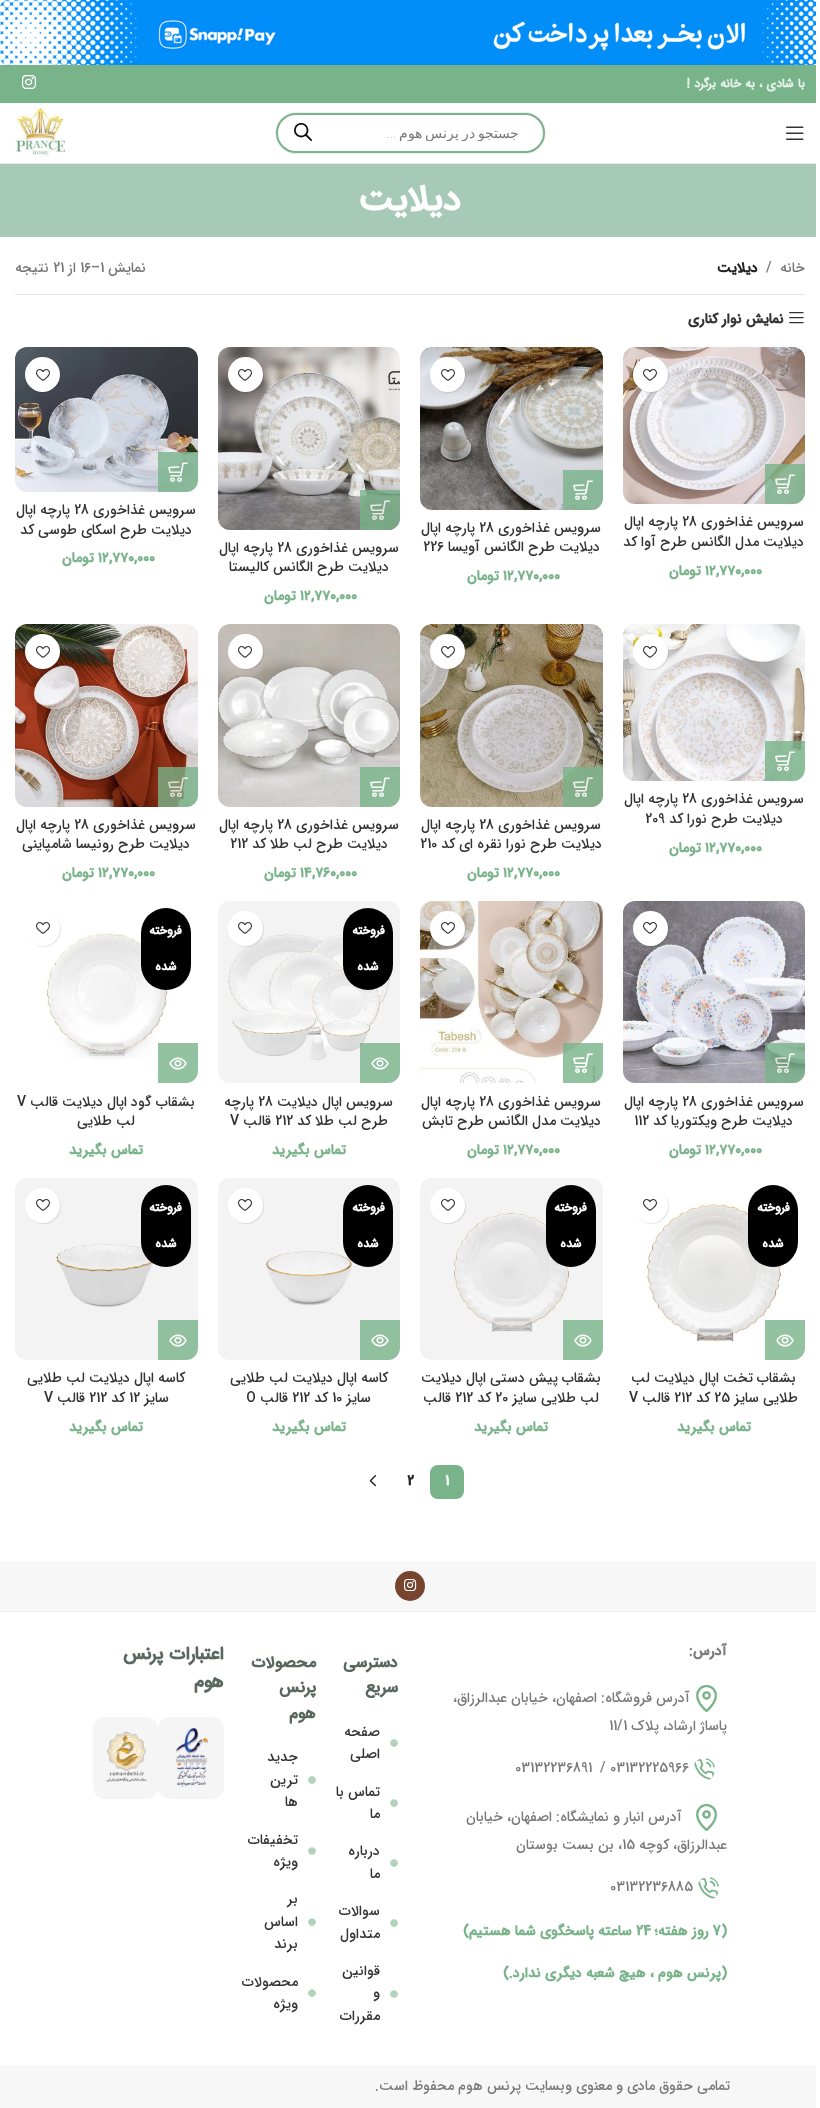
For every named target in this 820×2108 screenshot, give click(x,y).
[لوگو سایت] (40, 132)
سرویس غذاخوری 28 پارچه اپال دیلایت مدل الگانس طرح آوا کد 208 (713, 541)
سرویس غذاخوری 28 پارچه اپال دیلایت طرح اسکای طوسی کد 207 (106, 529)
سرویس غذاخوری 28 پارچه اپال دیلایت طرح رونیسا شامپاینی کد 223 (106, 844)
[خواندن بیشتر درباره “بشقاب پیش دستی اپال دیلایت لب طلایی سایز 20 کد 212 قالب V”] (583, 1340)
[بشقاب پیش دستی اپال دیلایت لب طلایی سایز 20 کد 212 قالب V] (511, 1269)
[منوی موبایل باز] (795, 133)
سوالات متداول (359, 1922)
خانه (792, 268)
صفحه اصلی (362, 1743)
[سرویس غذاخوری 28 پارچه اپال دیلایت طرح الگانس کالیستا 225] (309, 438)
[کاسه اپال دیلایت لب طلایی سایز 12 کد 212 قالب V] (106, 1269)
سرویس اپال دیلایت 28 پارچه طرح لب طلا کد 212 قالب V (308, 1112)
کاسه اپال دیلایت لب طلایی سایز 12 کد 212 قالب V (106, 1388)
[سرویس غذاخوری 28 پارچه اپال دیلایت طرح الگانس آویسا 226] (511, 428)
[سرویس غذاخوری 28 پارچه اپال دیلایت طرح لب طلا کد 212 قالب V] (309, 715)
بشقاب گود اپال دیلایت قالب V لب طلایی (106, 1112)
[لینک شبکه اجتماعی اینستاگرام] (28, 84)
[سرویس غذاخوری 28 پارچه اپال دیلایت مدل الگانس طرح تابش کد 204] (511, 992)
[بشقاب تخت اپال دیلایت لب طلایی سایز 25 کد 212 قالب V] (714, 1269)
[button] (785, 484)
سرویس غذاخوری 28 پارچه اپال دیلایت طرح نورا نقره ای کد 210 (511, 835)
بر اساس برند (281, 1921)
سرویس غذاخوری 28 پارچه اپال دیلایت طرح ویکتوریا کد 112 (714, 1112)
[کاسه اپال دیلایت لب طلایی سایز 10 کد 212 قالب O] (309, 1269)
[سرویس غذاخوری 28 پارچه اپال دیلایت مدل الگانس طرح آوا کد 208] (714, 425)
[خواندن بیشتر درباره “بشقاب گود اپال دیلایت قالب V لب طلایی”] (178, 1063)
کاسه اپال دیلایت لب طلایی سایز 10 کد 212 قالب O (309, 1388)
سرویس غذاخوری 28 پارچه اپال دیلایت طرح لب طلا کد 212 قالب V (309, 844)
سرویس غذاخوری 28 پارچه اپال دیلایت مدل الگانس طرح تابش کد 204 (511, 1121)
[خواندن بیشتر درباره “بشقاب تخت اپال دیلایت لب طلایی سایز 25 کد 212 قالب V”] (785, 1340)
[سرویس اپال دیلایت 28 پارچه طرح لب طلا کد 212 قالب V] (309, 992)
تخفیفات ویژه (273, 1851)
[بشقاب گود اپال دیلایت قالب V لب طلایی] (106, 992)
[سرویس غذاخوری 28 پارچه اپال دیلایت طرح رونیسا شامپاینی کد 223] (106, 715)
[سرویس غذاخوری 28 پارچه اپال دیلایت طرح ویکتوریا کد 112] (714, 992)
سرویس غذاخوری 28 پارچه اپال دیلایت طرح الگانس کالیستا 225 (309, 567)
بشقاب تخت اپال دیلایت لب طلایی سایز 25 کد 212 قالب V (713, 1388)
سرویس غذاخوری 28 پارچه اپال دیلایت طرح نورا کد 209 (714, 809)
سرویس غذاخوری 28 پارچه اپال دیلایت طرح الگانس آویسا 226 (511, 538)
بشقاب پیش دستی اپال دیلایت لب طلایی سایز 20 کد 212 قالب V (511, 1397)
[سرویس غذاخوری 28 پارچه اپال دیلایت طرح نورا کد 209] (714, 702)
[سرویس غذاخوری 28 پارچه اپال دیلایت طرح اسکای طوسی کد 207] (106, 419)
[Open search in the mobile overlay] (410, 133)
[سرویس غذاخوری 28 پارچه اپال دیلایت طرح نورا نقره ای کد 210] (511, 715)
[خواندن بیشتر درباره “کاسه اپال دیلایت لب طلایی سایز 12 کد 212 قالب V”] (178, 1340)
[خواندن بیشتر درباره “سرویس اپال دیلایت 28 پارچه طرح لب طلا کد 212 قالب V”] (380, 1063)
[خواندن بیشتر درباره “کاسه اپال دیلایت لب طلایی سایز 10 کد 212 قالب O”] (380, 1340)
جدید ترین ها (282, 1779)
